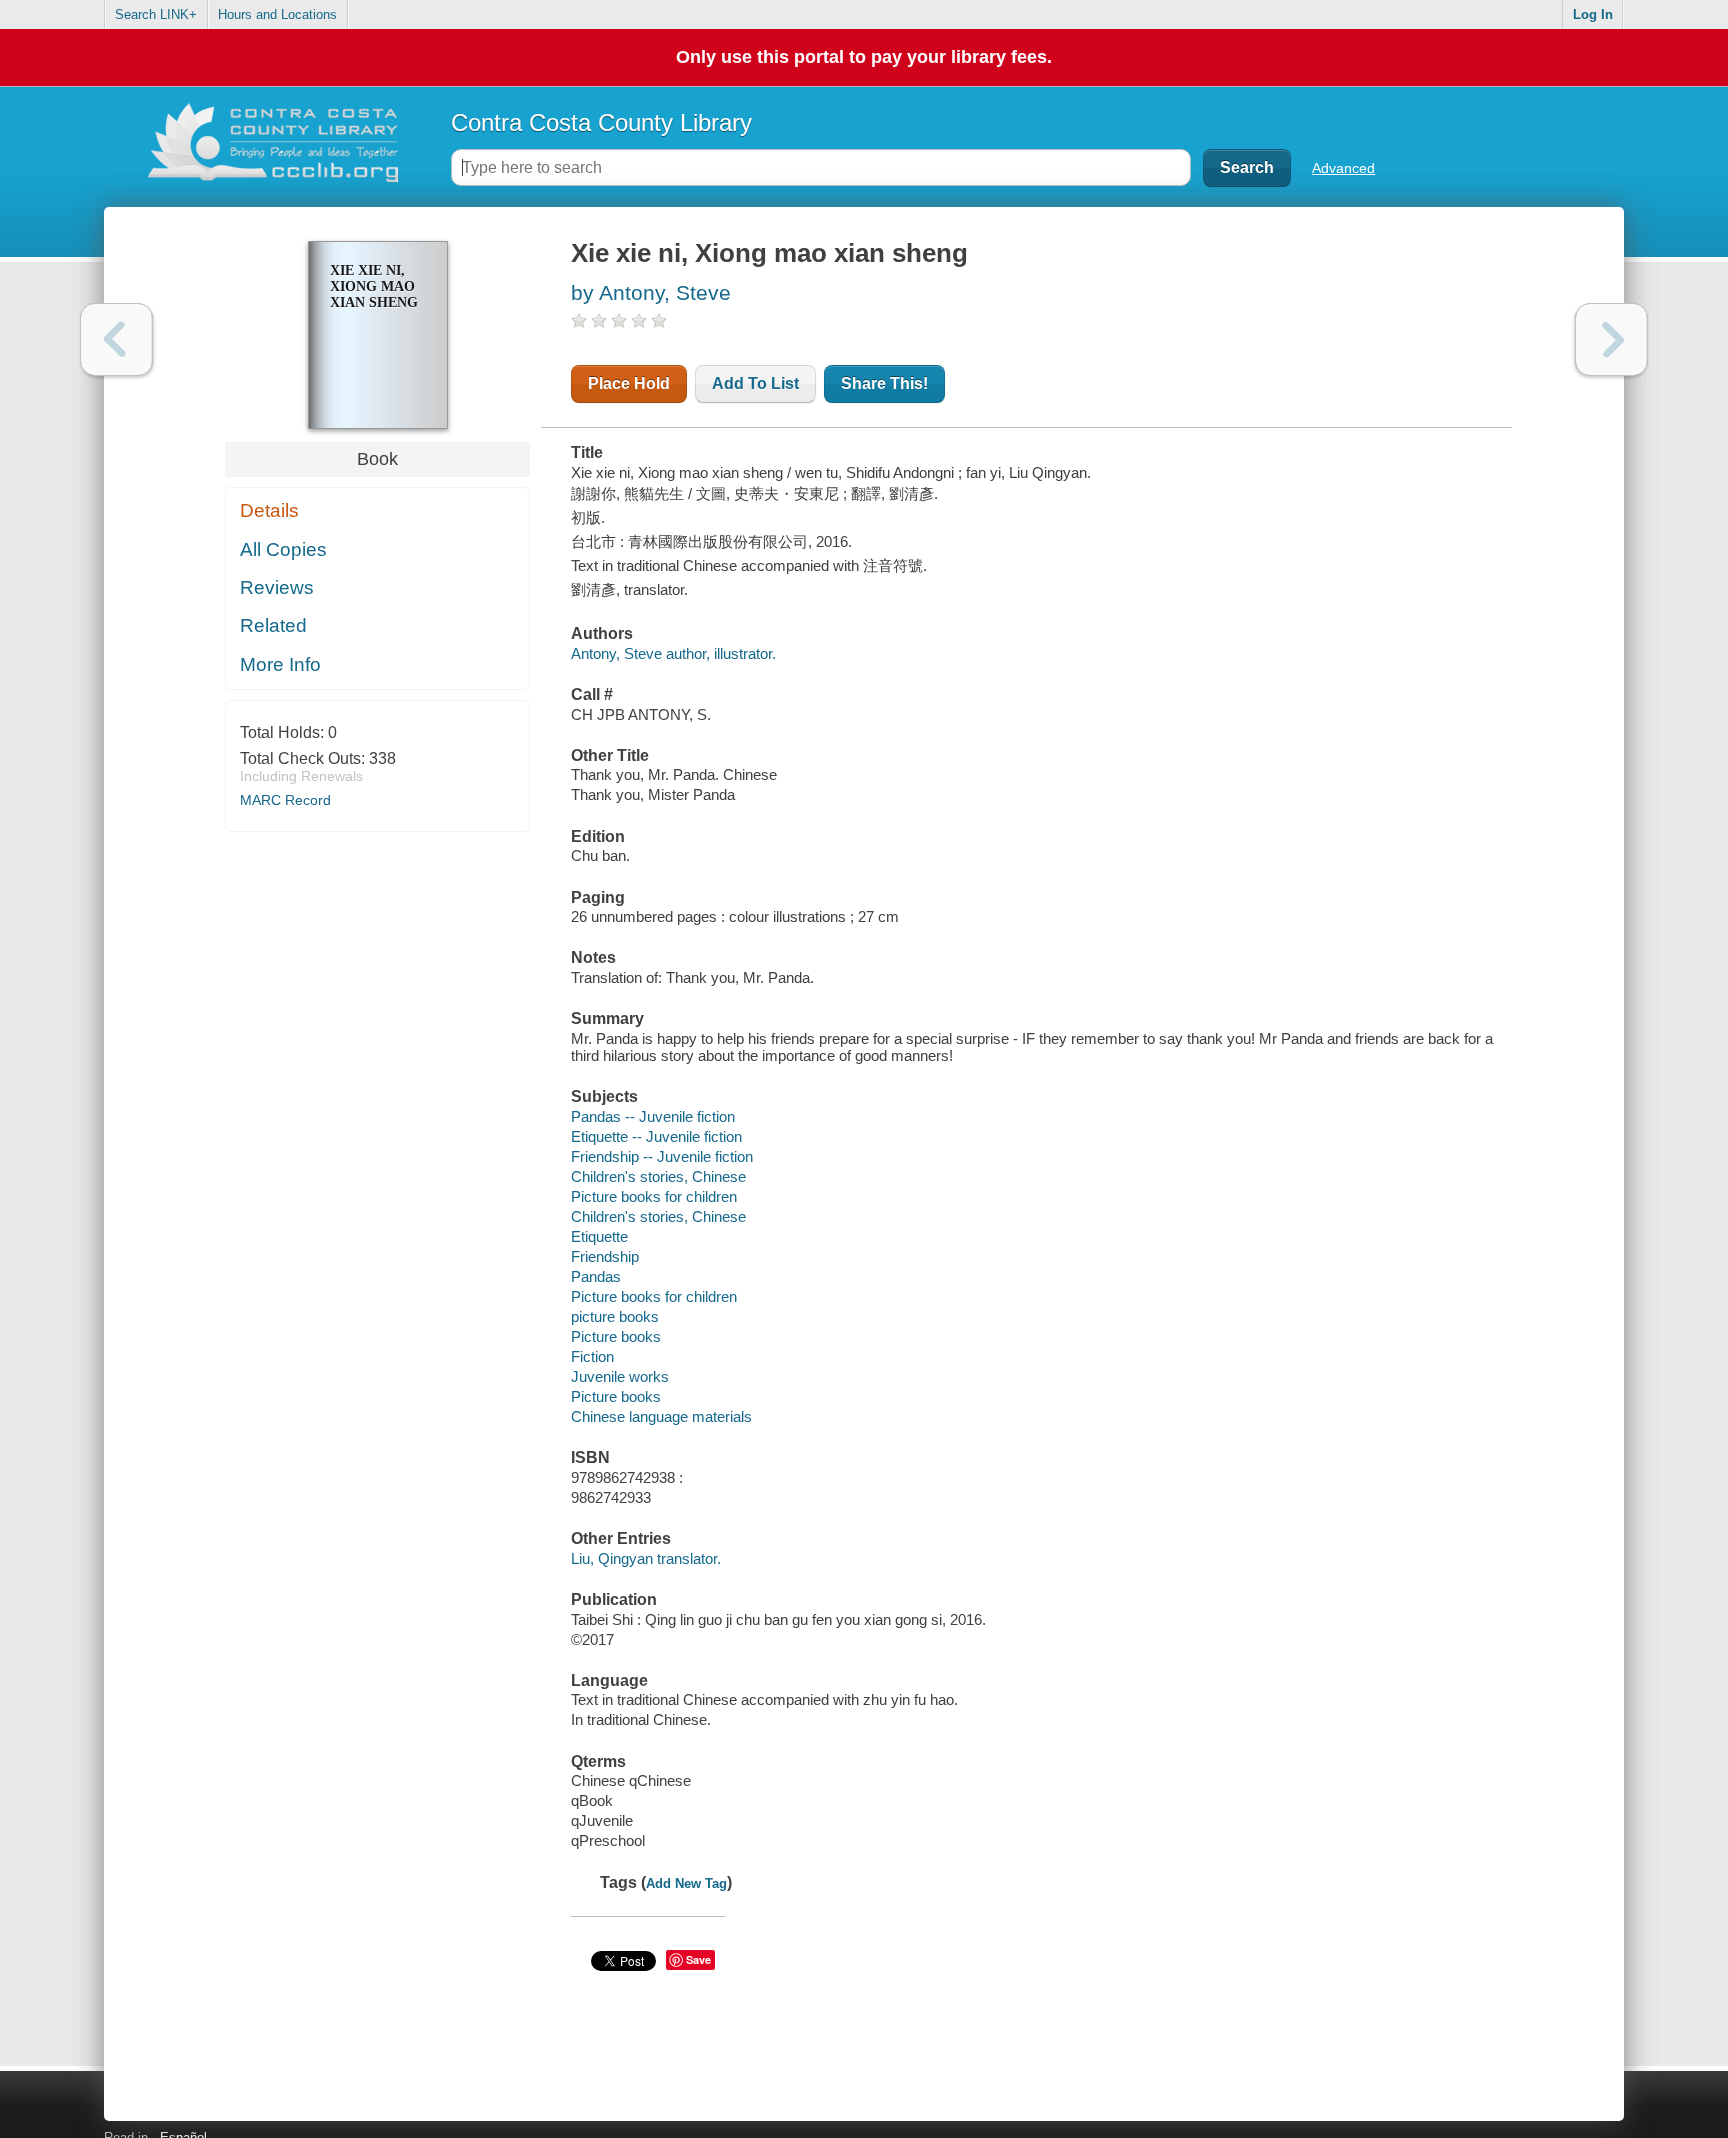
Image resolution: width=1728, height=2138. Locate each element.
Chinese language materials (661, 1416)
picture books (615, 1316)
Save (698, 1959)
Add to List (755, 383)
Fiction (592, 1356)
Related (273, 625)
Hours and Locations (277, 14)
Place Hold (629, 383)
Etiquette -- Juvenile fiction (656, 1136)
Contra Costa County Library (601, 122)
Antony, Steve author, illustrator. (673, 653)
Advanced (1343, 168)
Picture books (616, 1336)
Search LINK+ (156, 14)
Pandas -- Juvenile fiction (653, 1116)
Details (269, 510)
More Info (280, 664)
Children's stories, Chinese (658, 1176)
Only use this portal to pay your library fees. (864, 57)
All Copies (283, 549)
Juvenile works (620, 1376)
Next (1611, 339)
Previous (116, 339)
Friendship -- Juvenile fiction (662, 1156)
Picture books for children (654, 1196)
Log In (1593, 14)
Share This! (884, 383)
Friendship (605, 1256)
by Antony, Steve (651, 292)
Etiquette (599, 1236)
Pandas (596, 1276)
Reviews (277, 587)
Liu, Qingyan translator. (646, 1558)
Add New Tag (686, 1883)
